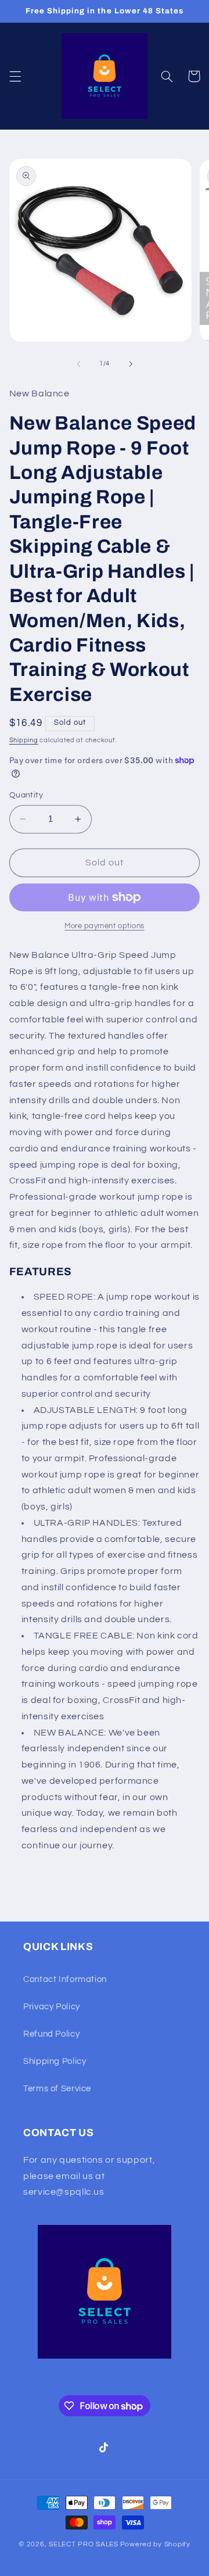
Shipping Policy (55, 2061)
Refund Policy (51, 2034)
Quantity (26, 795)
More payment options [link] (105, 926)
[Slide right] (131, 364)
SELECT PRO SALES (84, 2544)
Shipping (24, 740)
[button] (15, 76)
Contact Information (65, 1979)
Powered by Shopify (155, 2544)
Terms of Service (57, 2089)
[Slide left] (78, 364)
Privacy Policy (52, 2007)
